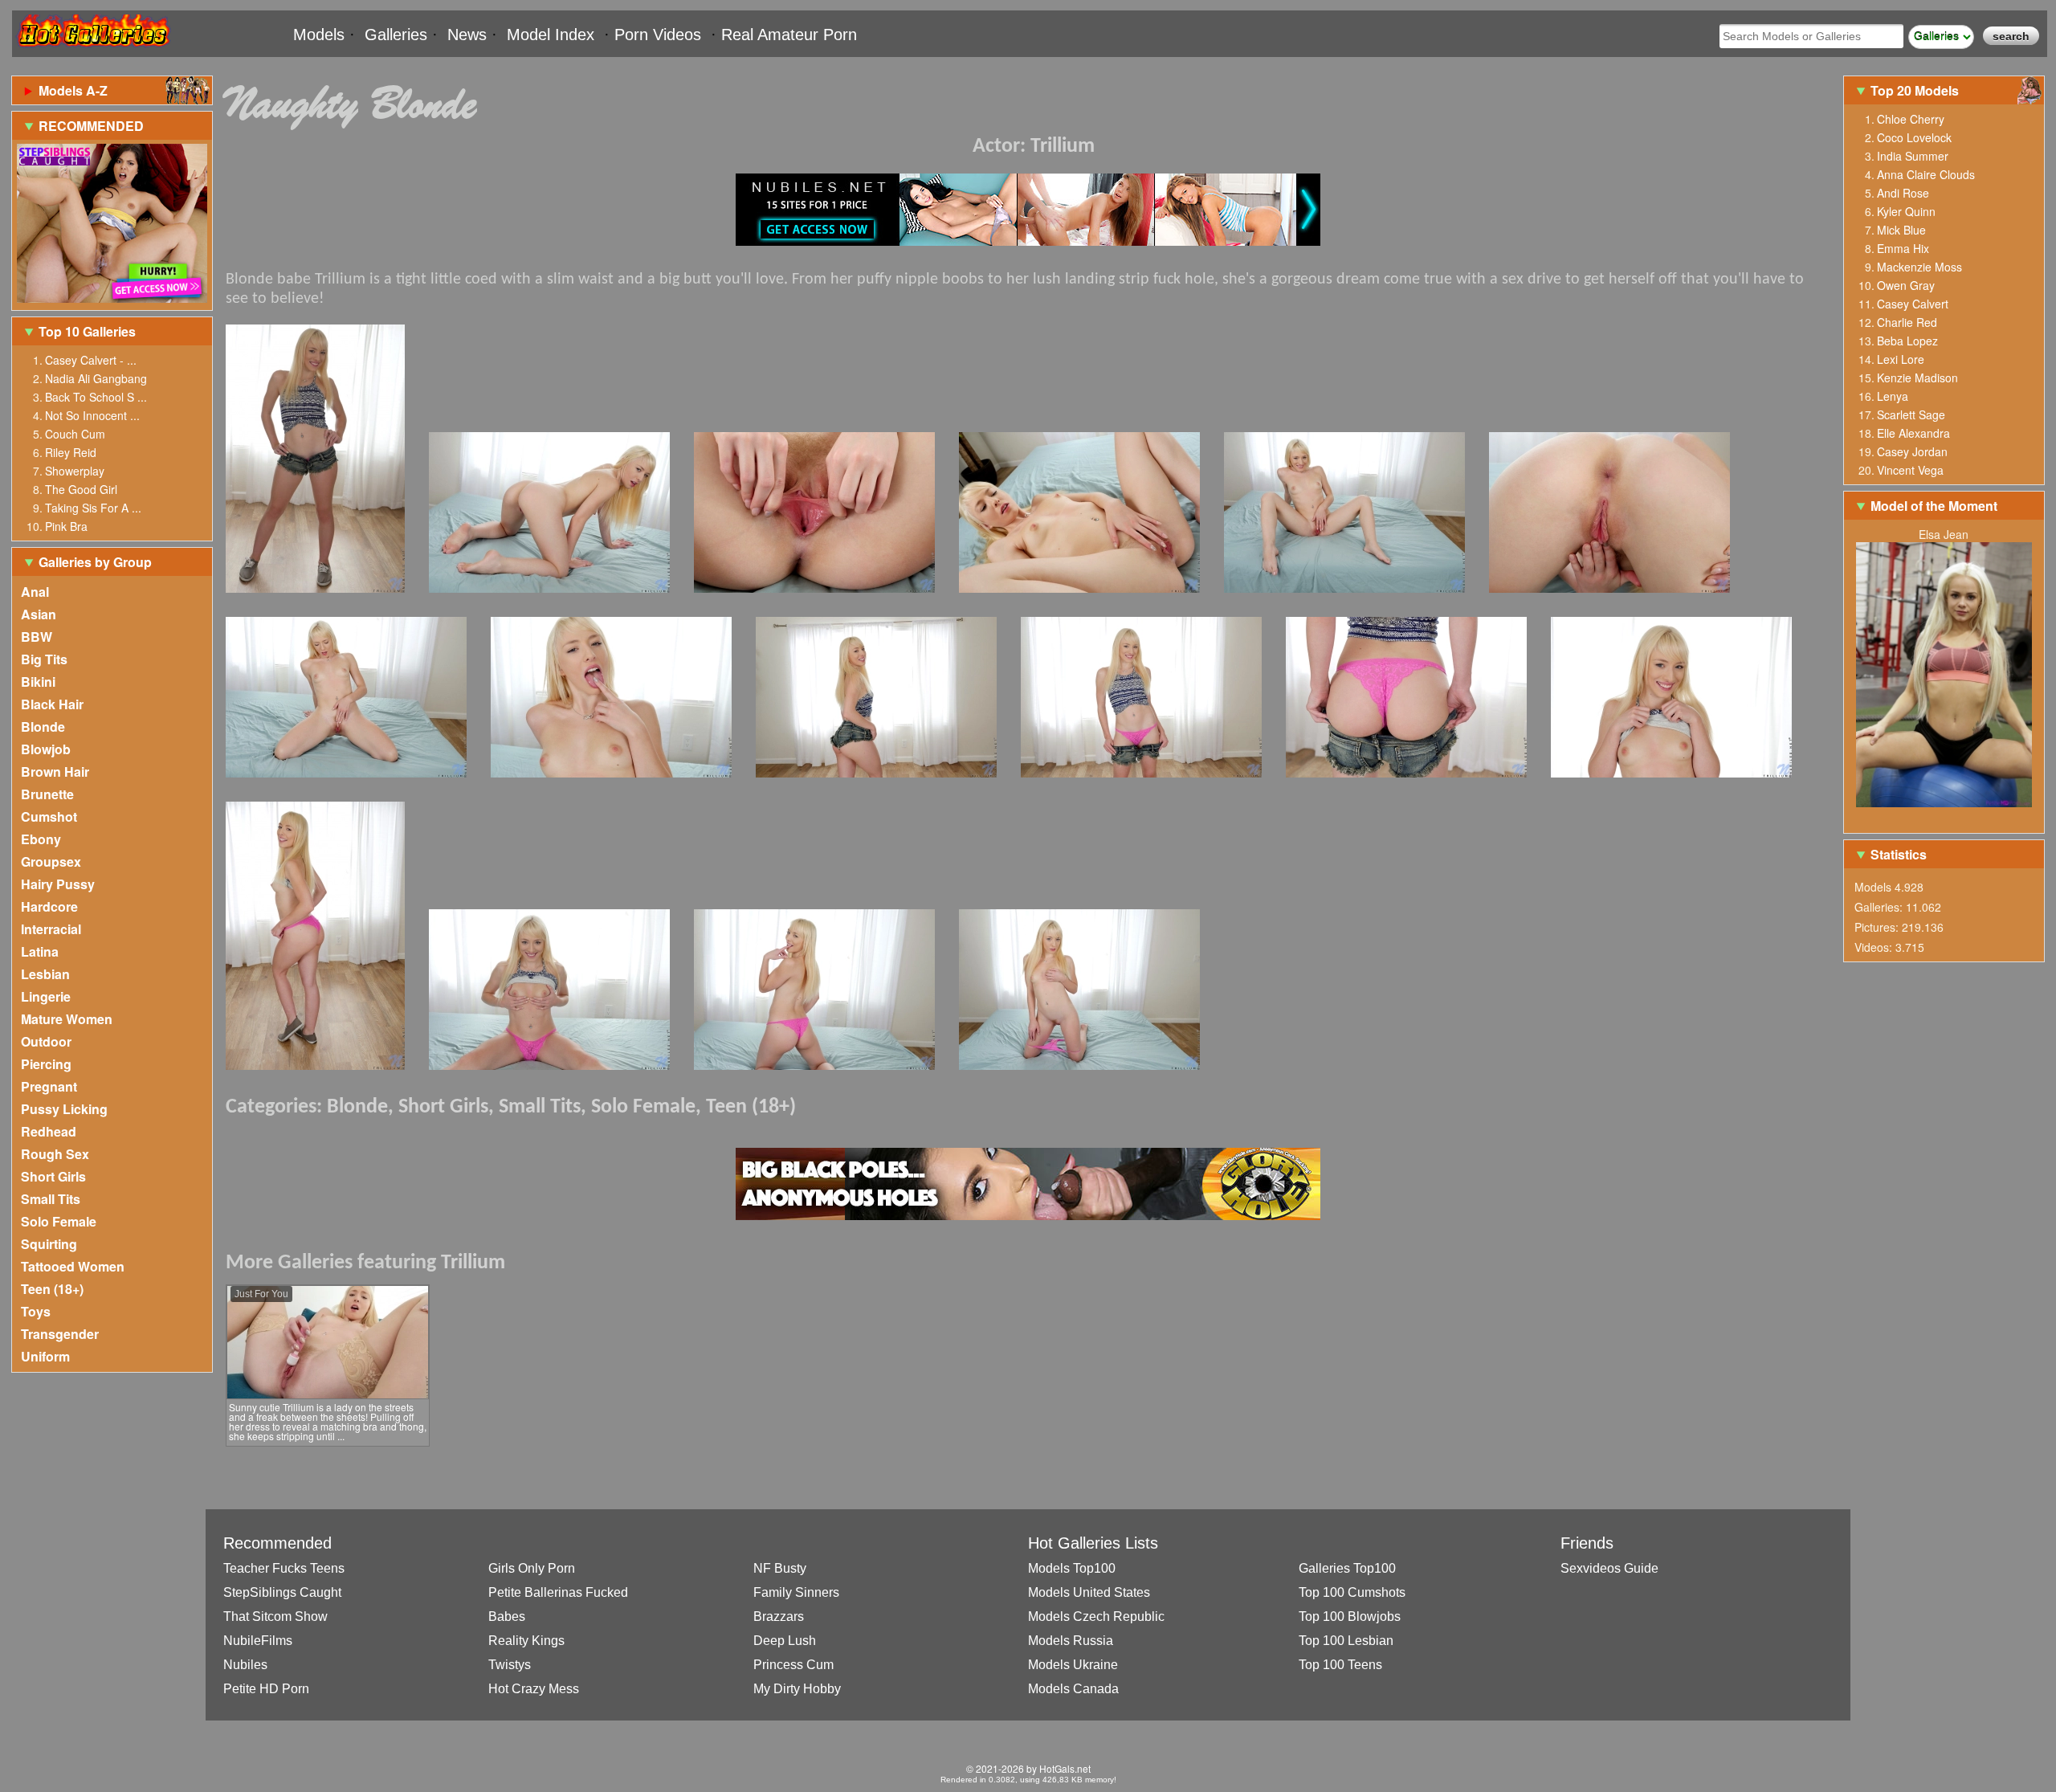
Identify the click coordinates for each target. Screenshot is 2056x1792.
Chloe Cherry (1911, 119)
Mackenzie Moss (1919, 267)
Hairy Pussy (58, 884)
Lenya (1893, 396)
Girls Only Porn (532, 1568)
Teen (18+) (52, 1289)
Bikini (38, 682)
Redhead (49, 1131)
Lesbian (45, 974)
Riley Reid (71, 452)
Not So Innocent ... (92, 415)
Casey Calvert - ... (91, 360)
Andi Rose (1903, 193)
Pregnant (49, 1086)
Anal (35, 592)
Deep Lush (785, 1641)
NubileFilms (258, 1641)
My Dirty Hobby (797, 1689)
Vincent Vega (1910, 470)
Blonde (43, 727)
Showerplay (75, 471)
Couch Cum (75, 434)
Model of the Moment (1934, 506)
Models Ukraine (1073, 1665)
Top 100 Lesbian (1346, 1641)
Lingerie (46, 996)
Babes (507, 1616)
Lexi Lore (1901, 359)
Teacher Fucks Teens (284, 1568)
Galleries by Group (95, 562)
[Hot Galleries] (92, 50)
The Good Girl (81, 489)
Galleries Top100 (1347, 1568)
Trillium (1063, 147)
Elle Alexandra (1913, 433)
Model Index (551, 35)
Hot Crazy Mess (534, 1689)
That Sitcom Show (275, 1616)
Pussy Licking (64, 1109)
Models (319, 35)
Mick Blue (1901, 230)
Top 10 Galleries (87, 331)
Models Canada (1073, 1689)
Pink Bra (66, 526)
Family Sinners (796, 1592)
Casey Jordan (1912, 451)
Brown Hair (55, 771)
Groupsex (51, 861)
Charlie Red (1907, 322)
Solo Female (59, 1221)
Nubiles (245, 1665)
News (467, 35)
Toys (36, 1311)
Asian (39, 614)
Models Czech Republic (1096, 1616)
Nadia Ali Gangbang (96, 378)
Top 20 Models (1916, 90)
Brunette (47, 794)
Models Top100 (1072, 1568)
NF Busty (780, 1568)
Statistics (1899, 854)
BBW (37, 637)
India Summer (1913, 156)
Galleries (396, 35)
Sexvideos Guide (1609, 1568)
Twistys (510, 1665)
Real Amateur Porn (789, 35)
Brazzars (779, 1616)
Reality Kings (526, 1641)
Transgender (60, 1334)
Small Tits (51, 1199)
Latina (40, 951)
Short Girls (53, 1176)
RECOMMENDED (91, 126)
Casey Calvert (1913, 304)
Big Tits (44, 659)
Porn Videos (658, 35)
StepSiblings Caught (282, 1592)
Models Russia (1071, 1641)
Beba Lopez (1907, 341)
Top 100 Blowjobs (1350, 1616)
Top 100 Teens (1340, 1665)
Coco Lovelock (1914, 137)
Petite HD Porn (266, 1689)
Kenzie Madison (1917, 378)
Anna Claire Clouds (1926, 174)
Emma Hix (1903, 248)
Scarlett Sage (1911, 414)
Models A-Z (73, 90)
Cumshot (49, 816)
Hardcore (49, 906)
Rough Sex (55, 1154)
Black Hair (52, 704)
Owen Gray (1906, 285)
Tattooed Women (73, 1266)
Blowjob (46, 749)
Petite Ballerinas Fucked (558, 1592)
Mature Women (67, 1019)
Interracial (51, 929)
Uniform (45, 1356)
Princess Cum (793, 1665)
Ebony (41, 839)
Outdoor (46, 1041)
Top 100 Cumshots (1352, 1592)
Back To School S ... (96, 397)
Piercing (46, 1064)
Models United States (1089, 1592)
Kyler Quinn (1906, 211)
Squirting (49, 1244)
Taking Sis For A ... (93, 508)
